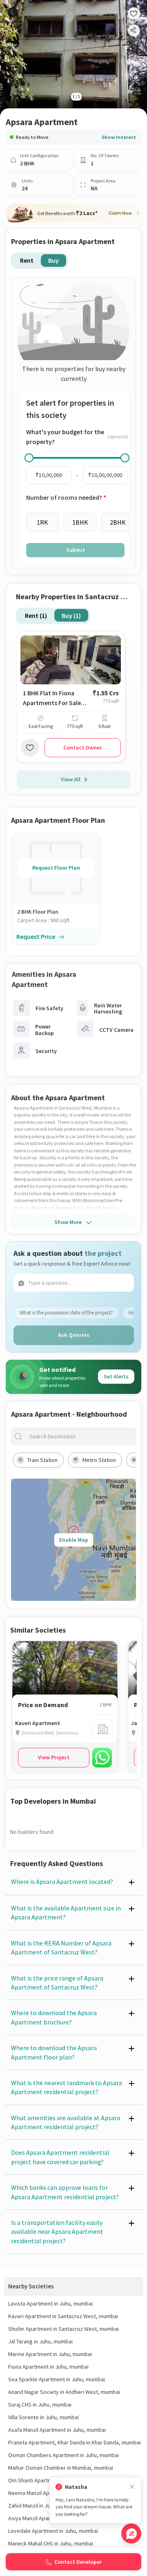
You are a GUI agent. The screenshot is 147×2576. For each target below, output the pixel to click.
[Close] (132, 2487)
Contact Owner (82, 747)
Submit (76, 550)
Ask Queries (74, 1335)
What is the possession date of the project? (66, 1313)
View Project (54, 1757)
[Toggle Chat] (131, 2533)
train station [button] (42, 1460)
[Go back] (12, 12)
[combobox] (80, 1436)
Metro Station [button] (99, 1460)
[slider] (29, 458)
